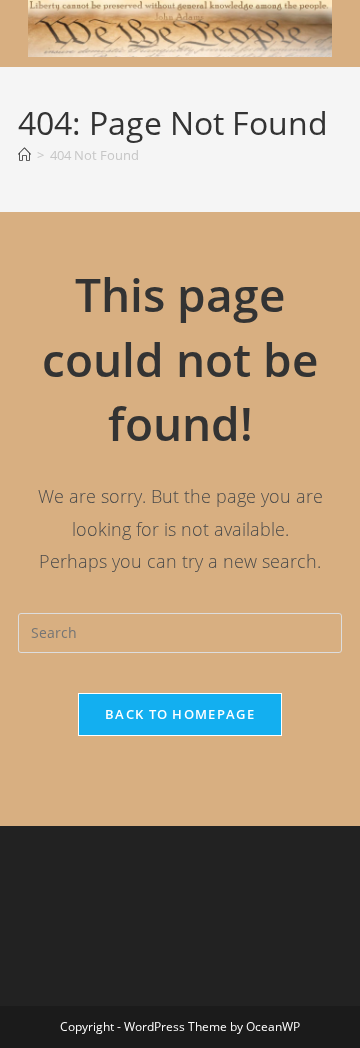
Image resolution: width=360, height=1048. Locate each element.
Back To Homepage (180, 714)
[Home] (24, 155)
